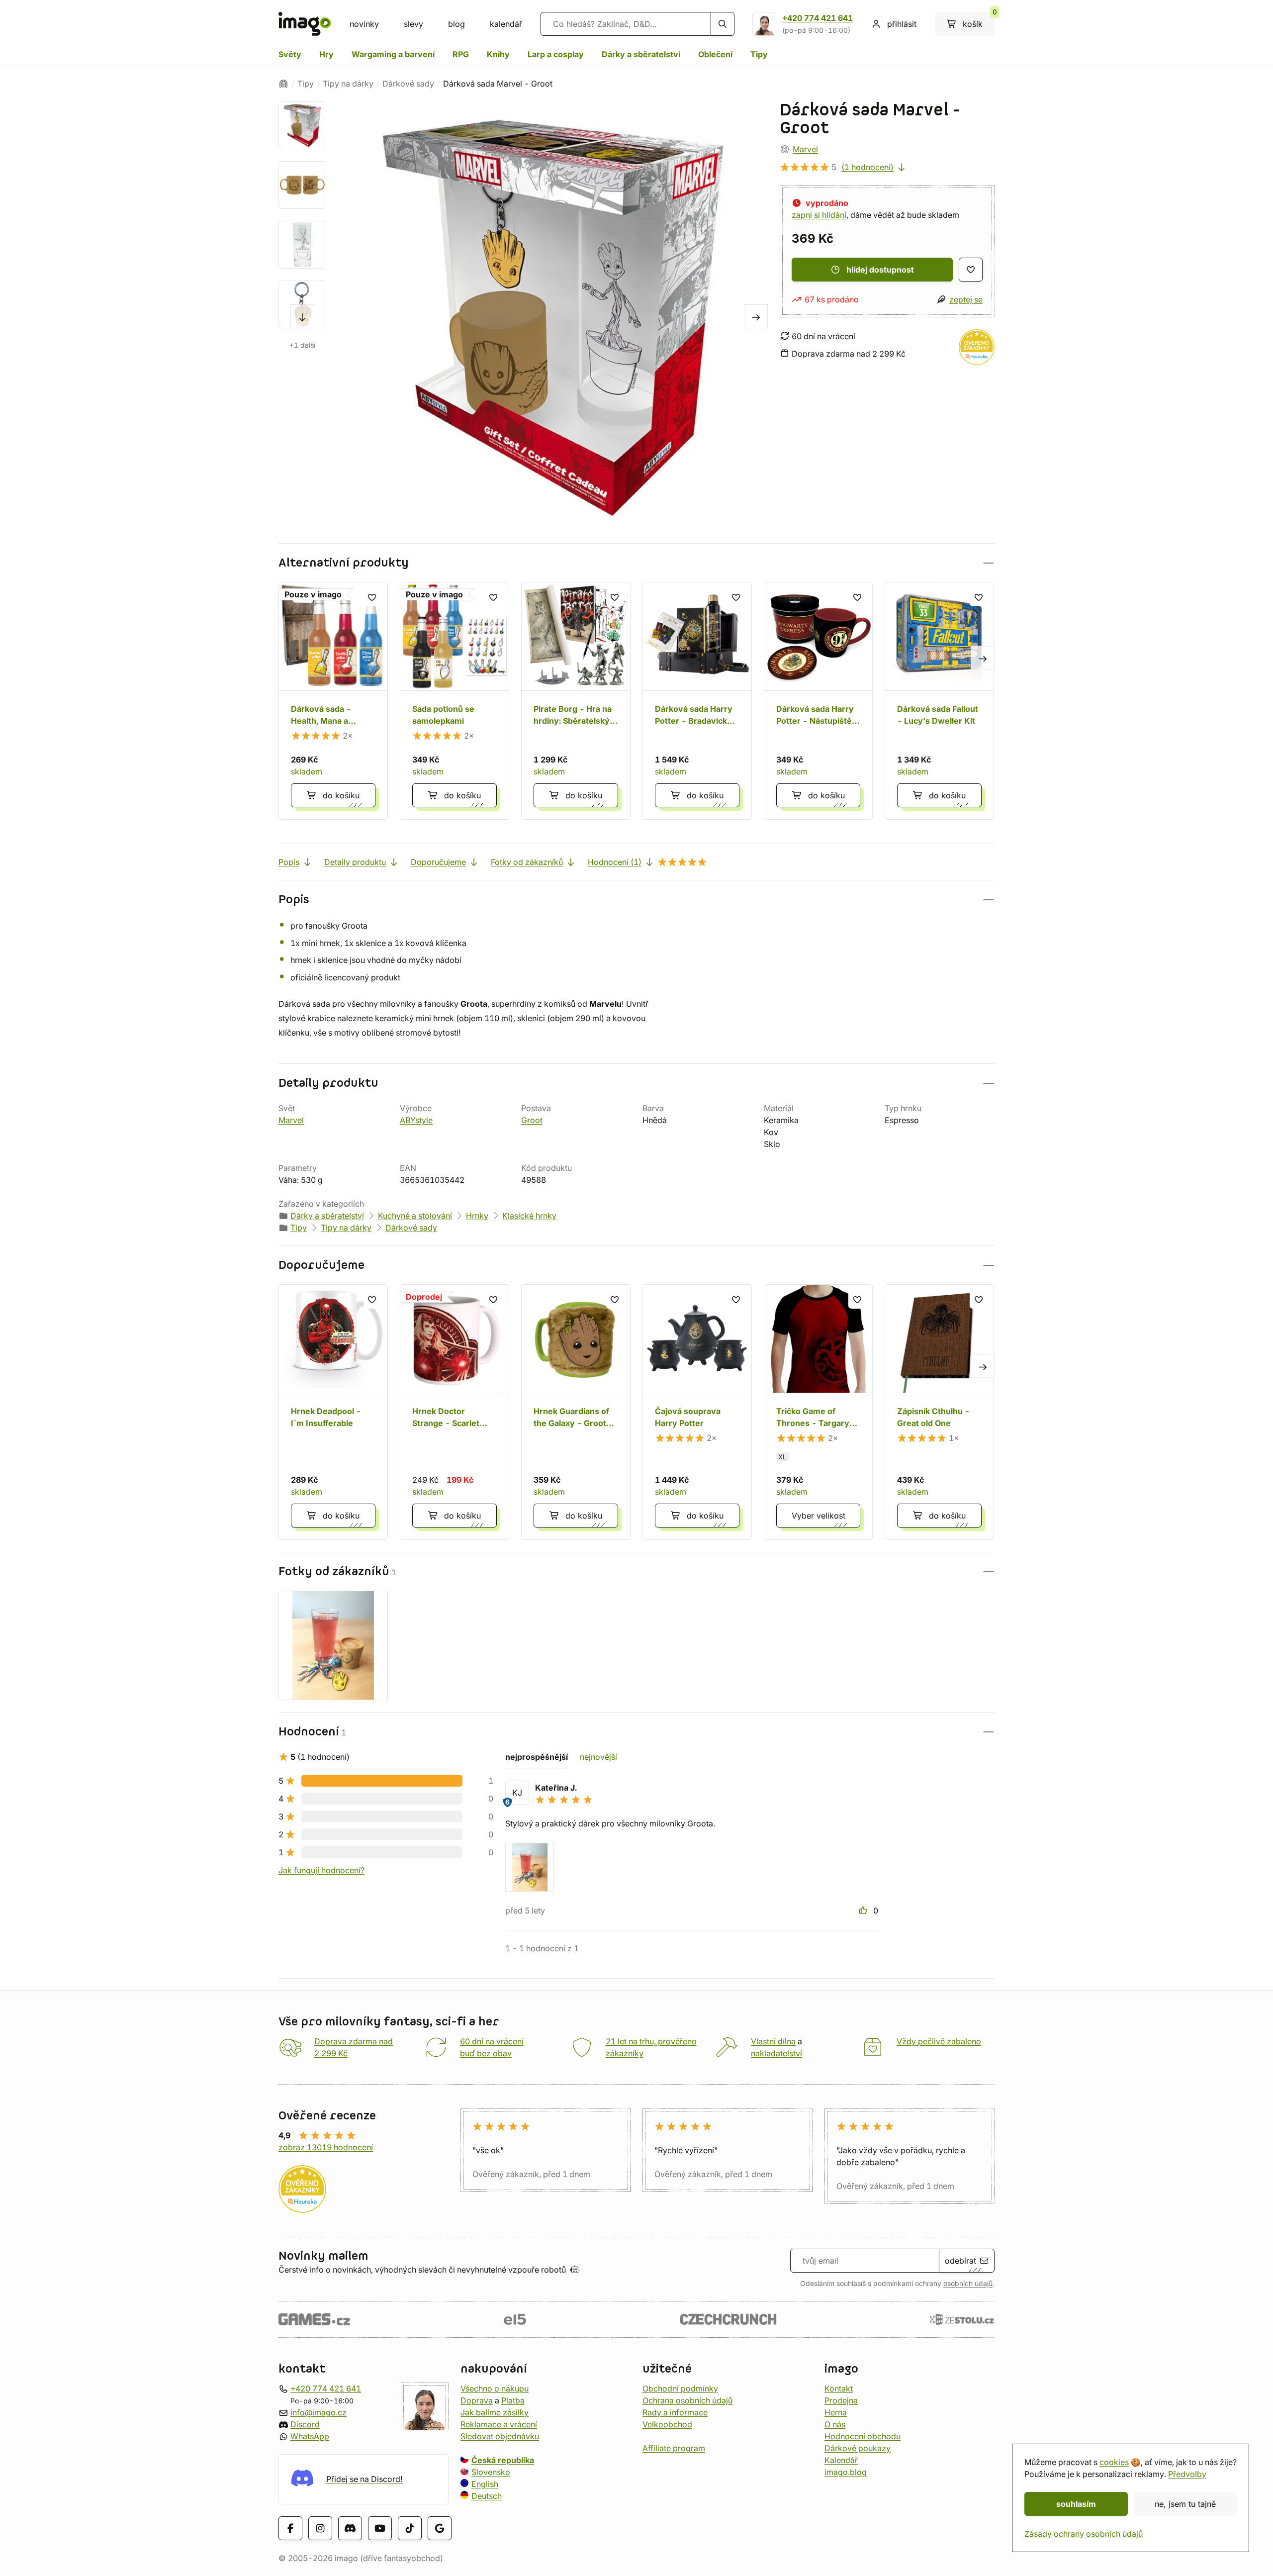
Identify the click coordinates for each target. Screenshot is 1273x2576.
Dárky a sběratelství (641, 54)
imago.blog (846, 2472)
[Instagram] (320, 2528)
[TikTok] (410, 2528)
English (485, 2484)
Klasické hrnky (529, 1216)
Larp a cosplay (556, 54)
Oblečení (715, 54)
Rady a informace (675, 2412)
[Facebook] (290, 2528)
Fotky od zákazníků (527, 862)
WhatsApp (310, 2436)
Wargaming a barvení (393, 54)
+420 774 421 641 (818, 18)
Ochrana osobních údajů (687, 2400)
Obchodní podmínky (680, 2388)
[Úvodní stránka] (283, 84)
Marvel (805, 149)
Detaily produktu (355, 862)
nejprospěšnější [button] (537, 1757)
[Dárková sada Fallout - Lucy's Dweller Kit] (939, 701)
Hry (326, 54)
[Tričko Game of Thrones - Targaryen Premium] (818, 1412)
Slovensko (491, 2472)
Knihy (498, 54)
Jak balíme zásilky (495, 2412)
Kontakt (839, 2388)
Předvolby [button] (1187, 2474)
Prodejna (841, 2400)
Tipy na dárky (348, 84)
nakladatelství (776, 2053)
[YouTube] (380, 2528)
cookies (1114, 2462)
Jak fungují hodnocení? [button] (321, 1870)
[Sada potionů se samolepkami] (455, 701)
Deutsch (487, 2496)
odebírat (960, 2261)
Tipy (759, 54)
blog (456, 24)
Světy (290, 54)
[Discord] (350, 2528)
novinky (364, 24)
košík (979, 20)
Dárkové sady (408, 84)
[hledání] (723, 24)
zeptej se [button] (966, 299)
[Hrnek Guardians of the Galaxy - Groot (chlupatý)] (576, 1412)
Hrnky (477, 1216)
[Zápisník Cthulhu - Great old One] (939, 1412)
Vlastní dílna (773, 2041)
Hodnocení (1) (615, 862)
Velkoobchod (667, 2424)
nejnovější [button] (598, 1757)
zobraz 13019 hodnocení (326, 2147)
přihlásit (902, 24)
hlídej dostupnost (880, 270)
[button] (636, 563)
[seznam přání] (971, 270)
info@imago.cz (318, 2412)
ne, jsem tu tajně (1185, 2504)
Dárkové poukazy (858, 2448)
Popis (289, 862)
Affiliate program (674, 2448)
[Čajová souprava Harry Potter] (697, 1412)
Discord (305, 2424)
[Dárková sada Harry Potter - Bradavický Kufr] (697, 701)
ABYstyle (416, 1120)
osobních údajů (968, 2284)
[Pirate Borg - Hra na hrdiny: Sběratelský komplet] (576, 701)
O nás (835, 2424)
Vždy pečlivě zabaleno (939, 2041)
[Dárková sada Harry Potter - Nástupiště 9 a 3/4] (818, 701)
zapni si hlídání (819, 215)
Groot (532, 1120)
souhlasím (1076, 2504)
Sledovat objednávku (500, 2436)
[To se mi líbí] (864, 1910)
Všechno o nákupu (495, 2388)
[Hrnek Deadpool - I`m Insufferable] (333, 1412)
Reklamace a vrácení (499, 2424)
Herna (836, 2412)
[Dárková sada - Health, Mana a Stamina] (333, 701)
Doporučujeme (438, 862)
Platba (513, 2400)
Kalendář (841, 2460)
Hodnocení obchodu (863, 2436)
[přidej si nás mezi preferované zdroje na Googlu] (440, 2528)
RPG (461, 54)
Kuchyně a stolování (415, 1216)
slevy (413, 24)
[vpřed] (302, 316)
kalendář (506, 24)
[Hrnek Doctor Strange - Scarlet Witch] (455, 1412)
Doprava (477, 2400)
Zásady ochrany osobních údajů (1084, 2534)
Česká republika (503, 2460)
